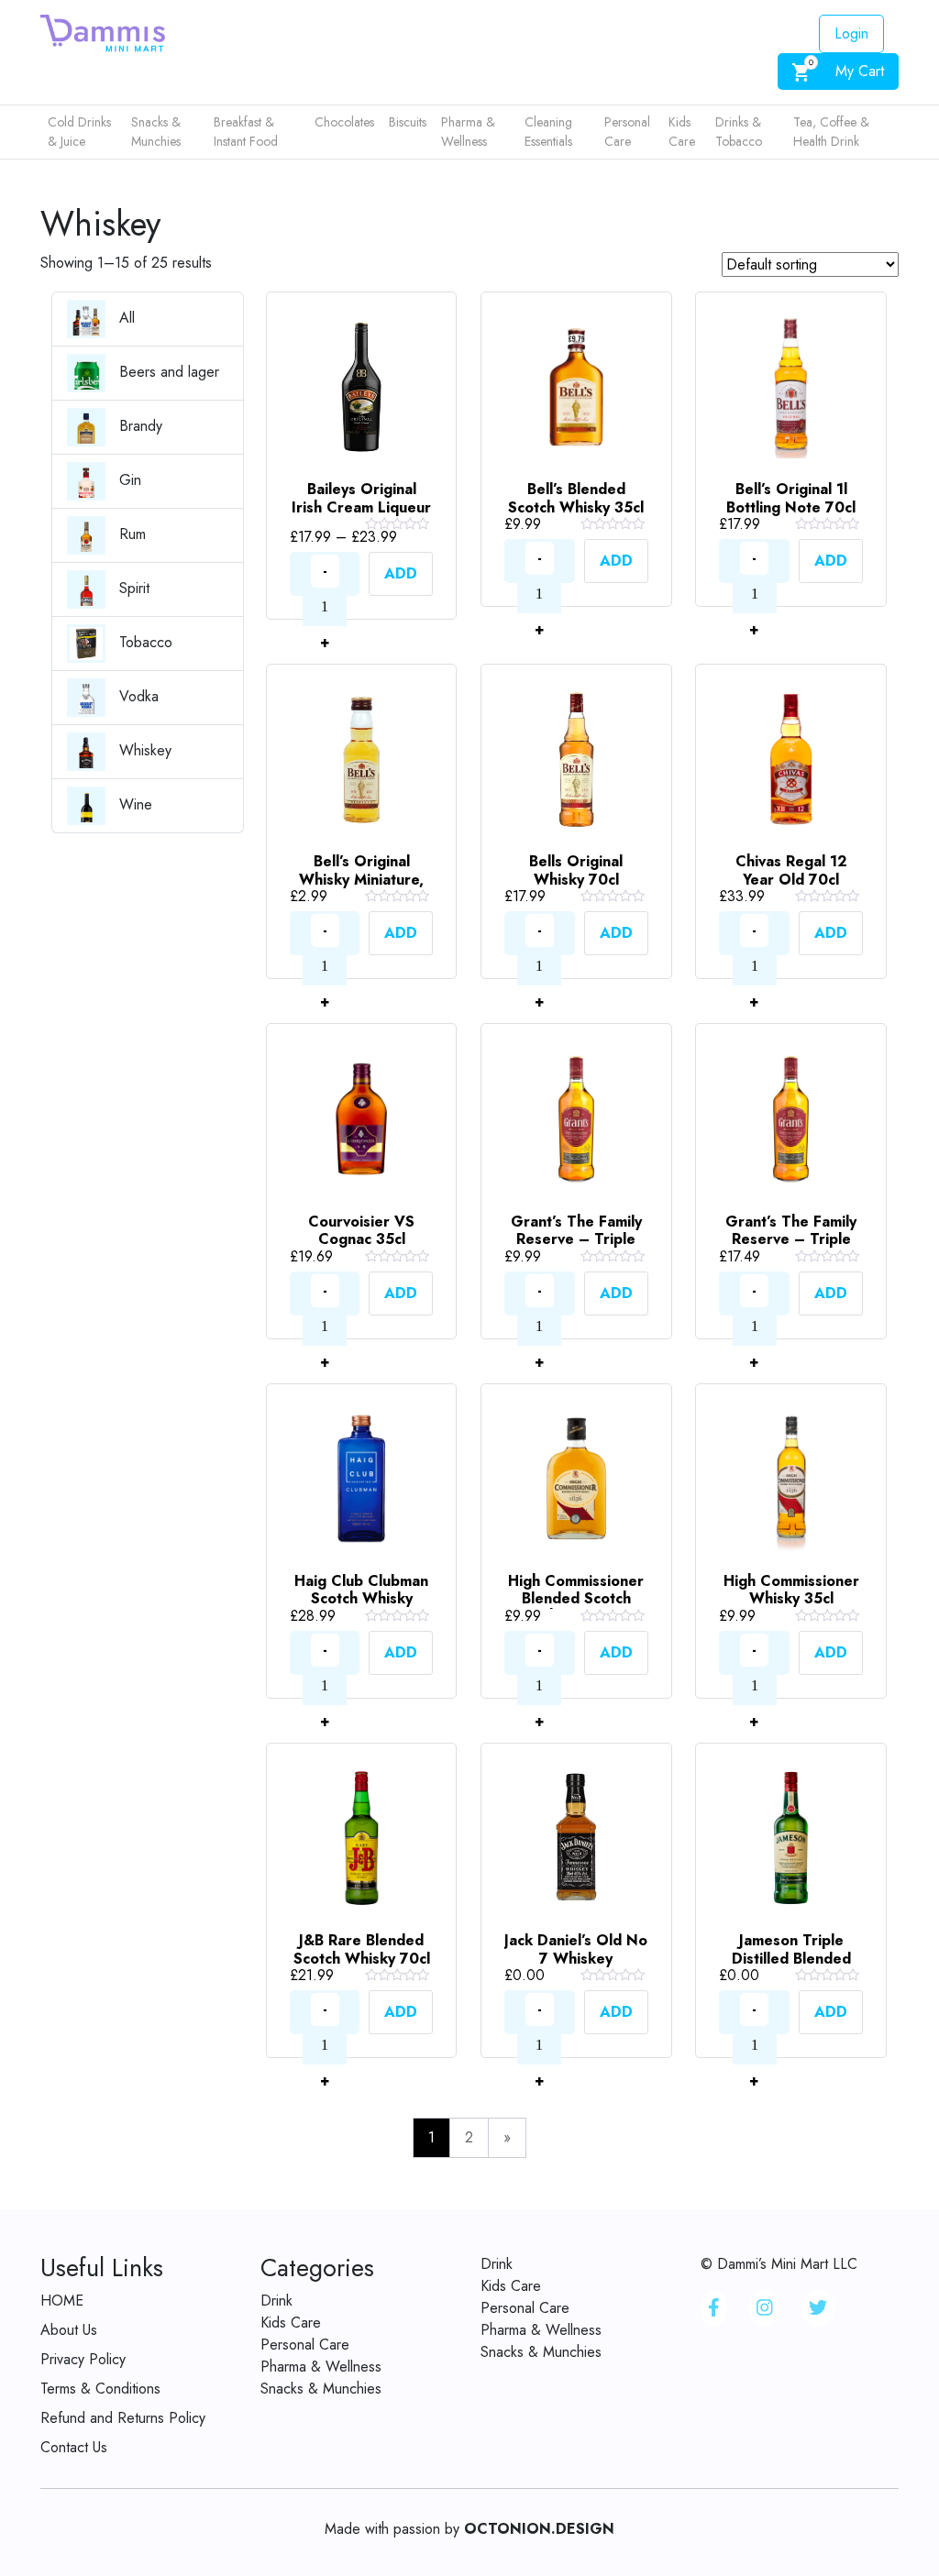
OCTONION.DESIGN (539, 2529)
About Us (69, 2330)
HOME (62, 2301)
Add (401, 573)
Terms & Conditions (100, 2389)
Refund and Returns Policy (123, 2418)
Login (851, 33)
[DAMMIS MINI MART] (103, 32)
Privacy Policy (83, 2359)
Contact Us (74, 2447)
